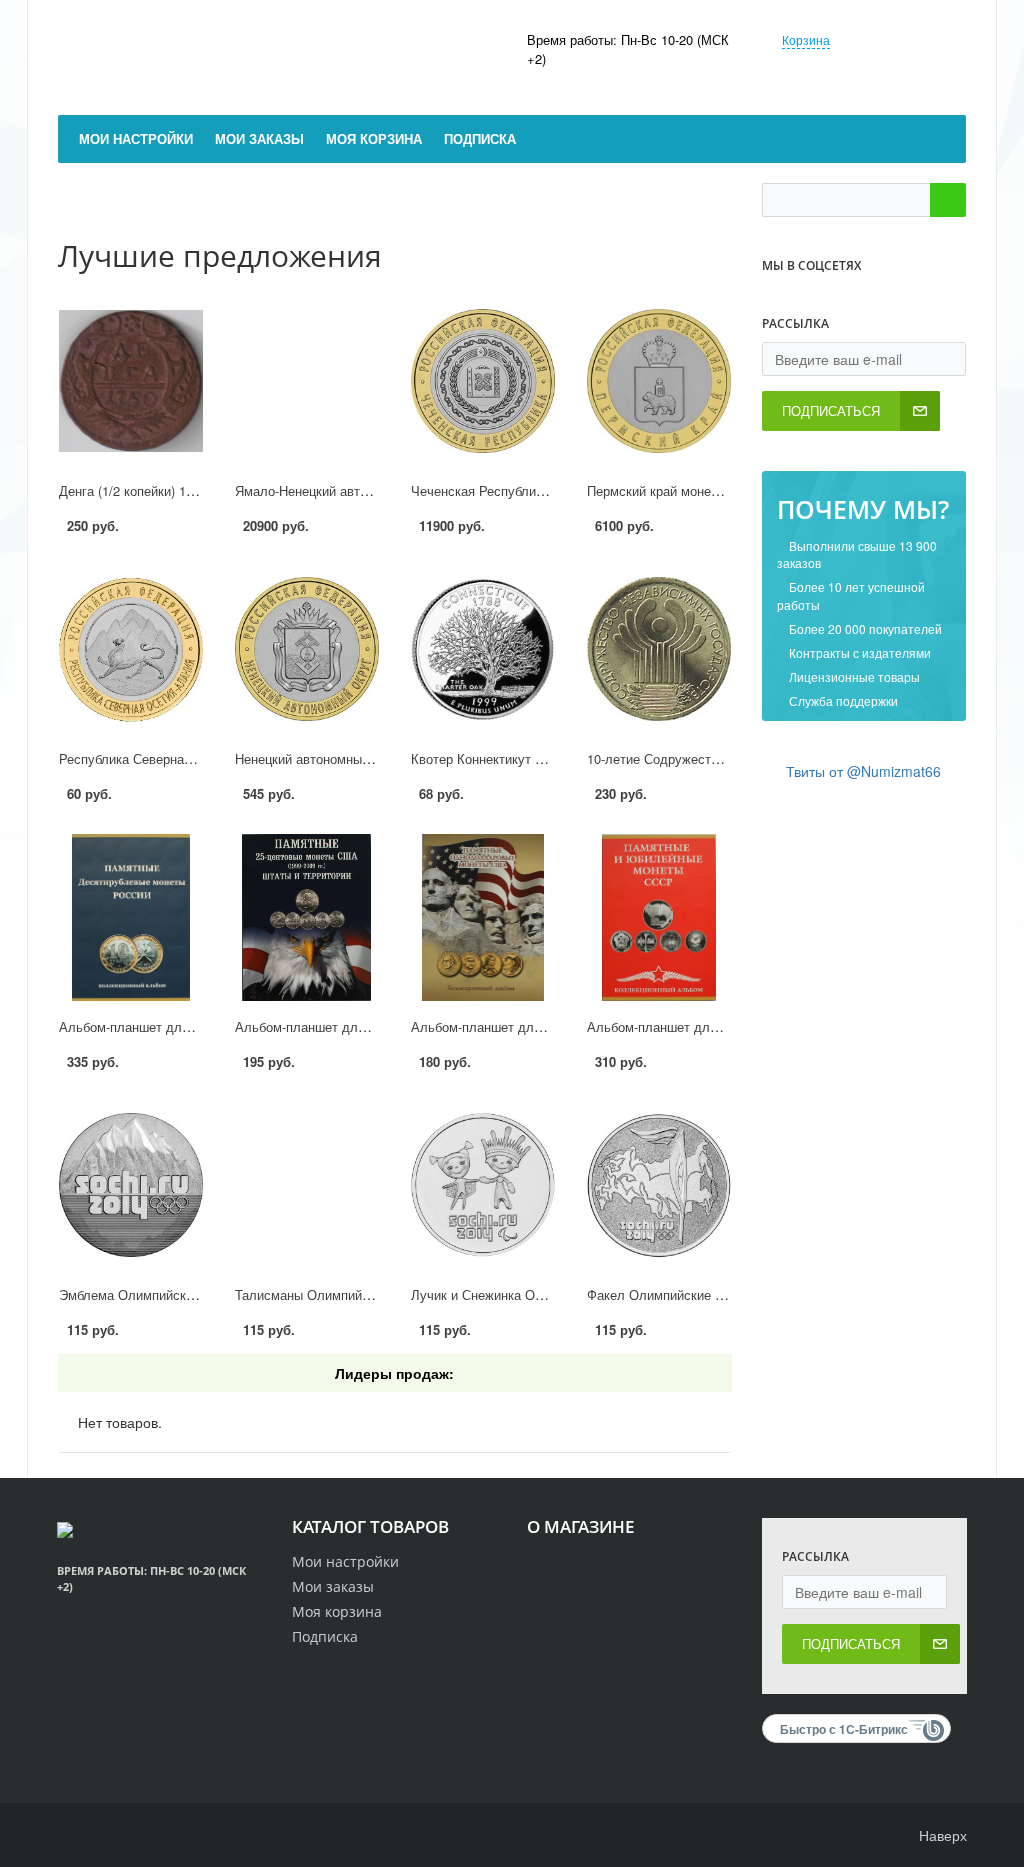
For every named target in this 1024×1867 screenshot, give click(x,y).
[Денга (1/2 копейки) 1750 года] (131, 381)
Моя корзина (337, 1611)
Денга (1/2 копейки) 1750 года (148, 490)
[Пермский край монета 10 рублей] (659, 381)
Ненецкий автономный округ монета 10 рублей (375, 758)
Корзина (806, 39)
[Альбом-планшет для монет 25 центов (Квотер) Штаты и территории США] (307, 917)
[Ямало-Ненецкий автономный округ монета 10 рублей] (307, 381)
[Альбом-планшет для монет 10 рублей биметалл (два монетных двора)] (131, 917)
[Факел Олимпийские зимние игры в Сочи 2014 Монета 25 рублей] (659, 1185)
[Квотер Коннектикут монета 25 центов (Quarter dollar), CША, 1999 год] (483, 649)
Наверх (941, 1835)
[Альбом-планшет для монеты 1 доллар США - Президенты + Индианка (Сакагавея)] (483, 917)
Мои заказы (333, 1586)
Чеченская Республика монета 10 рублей (535, 490)
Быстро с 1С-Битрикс (844, 1729)
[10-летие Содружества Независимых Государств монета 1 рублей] (659, 649)
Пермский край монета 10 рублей (687, 490)
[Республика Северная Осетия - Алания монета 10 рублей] (131, 649)
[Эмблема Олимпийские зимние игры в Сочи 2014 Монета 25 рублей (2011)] (131, 1185)
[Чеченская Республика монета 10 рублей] (483, 381)
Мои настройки (345, 1561)
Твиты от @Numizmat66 (863, 771)
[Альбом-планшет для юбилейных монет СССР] (659, 917)
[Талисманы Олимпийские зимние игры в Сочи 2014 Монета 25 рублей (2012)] (307, 1185)
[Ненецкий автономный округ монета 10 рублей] (307, 649)
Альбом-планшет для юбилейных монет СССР (728, 1026)
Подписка (325, 1636)
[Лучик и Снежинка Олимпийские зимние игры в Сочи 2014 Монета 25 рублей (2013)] (483, 1185)
